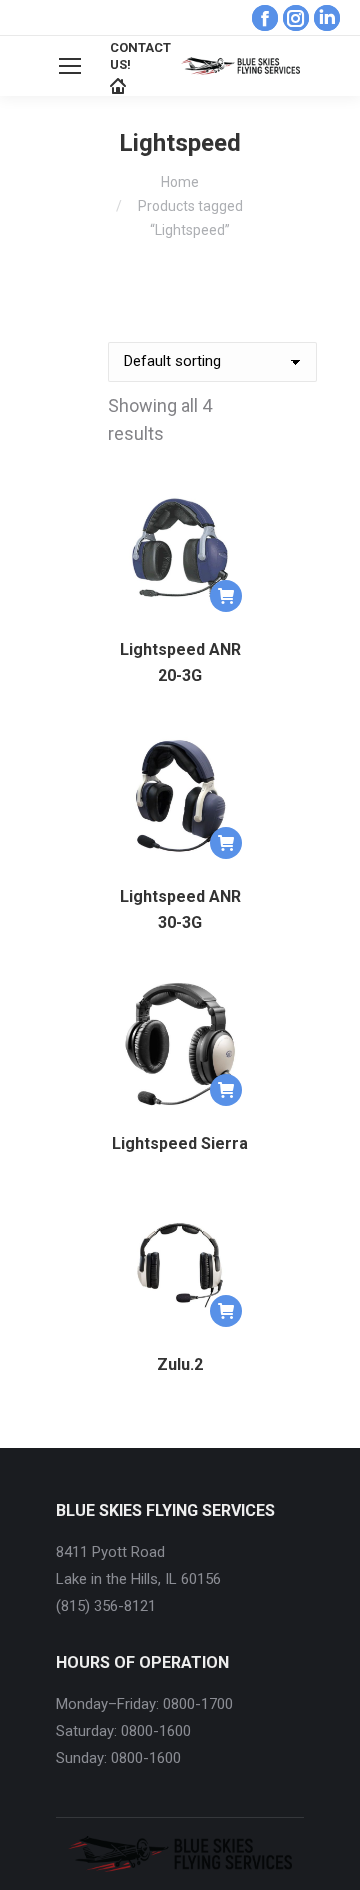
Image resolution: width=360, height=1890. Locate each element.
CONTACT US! (140, 56)
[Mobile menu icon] (70, 66)
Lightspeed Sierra (180, 1143)
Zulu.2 (180, 1364)
